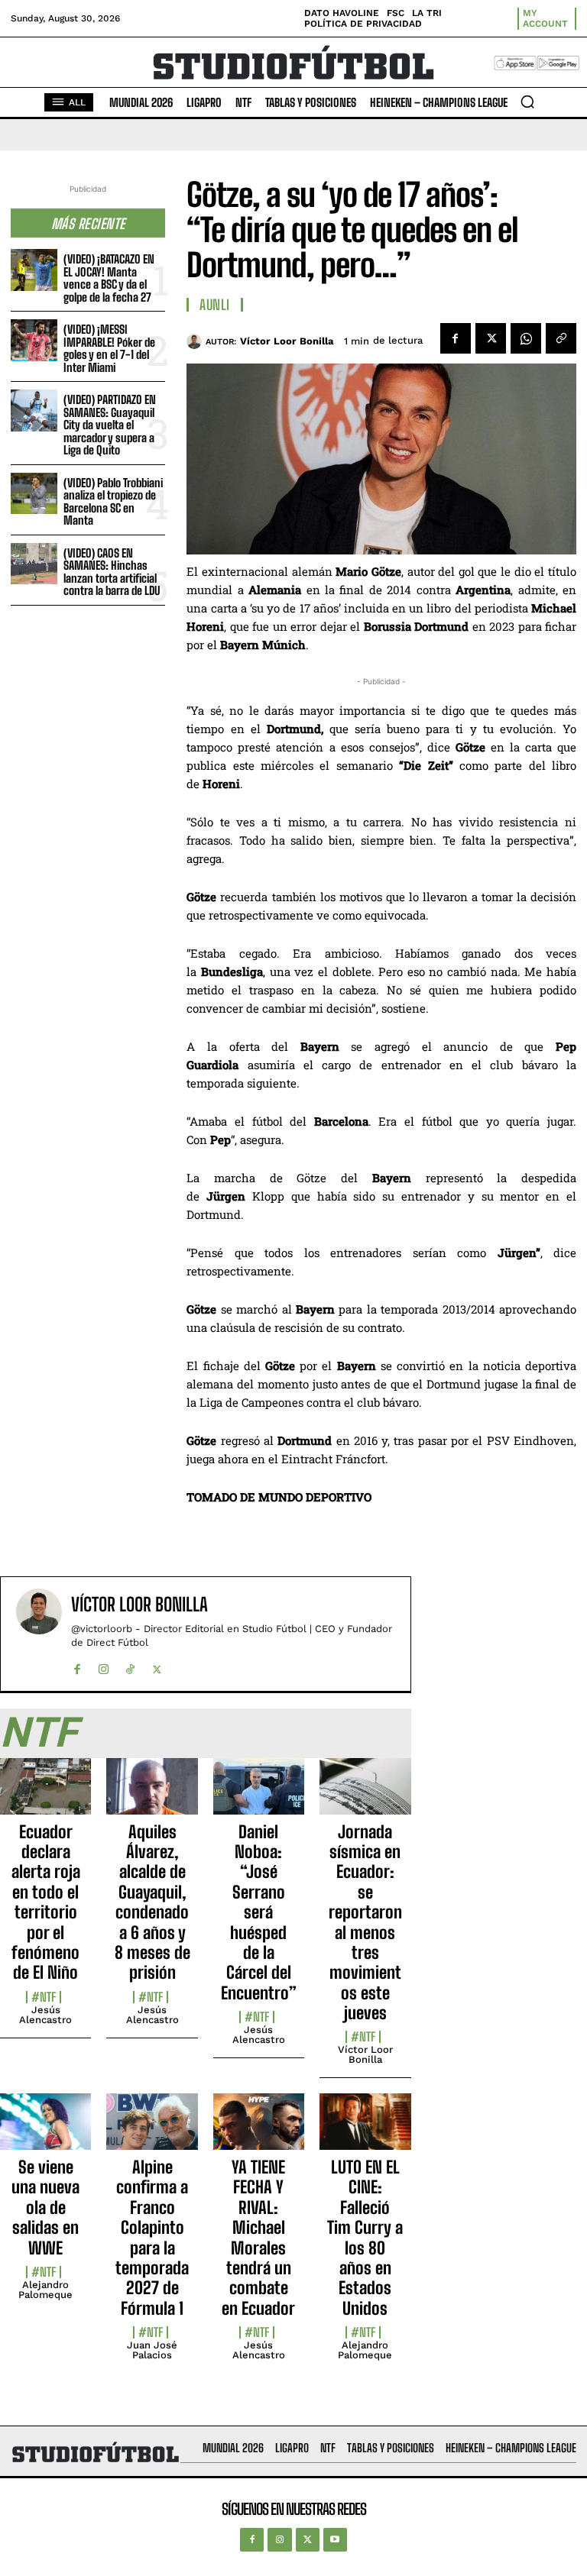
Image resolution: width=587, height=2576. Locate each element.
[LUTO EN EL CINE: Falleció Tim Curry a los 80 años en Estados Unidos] (365, 2130)
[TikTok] (130, 1666)
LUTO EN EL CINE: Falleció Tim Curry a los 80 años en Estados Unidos (365, 2238)
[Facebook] (456, 338)
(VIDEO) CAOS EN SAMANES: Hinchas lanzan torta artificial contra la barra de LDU (112, 572)
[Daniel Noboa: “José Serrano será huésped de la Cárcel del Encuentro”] (259, 1795)
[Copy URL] (561, 338)
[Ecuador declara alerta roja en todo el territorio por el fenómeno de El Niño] (45, 1795)
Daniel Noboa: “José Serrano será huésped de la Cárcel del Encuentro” (259, 1912)
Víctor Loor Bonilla (287, 341)
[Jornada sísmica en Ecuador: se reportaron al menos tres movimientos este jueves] (365, 1795)
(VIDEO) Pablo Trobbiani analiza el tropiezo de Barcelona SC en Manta (113, 502)
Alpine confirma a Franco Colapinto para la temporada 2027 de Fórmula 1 (152, 2238)
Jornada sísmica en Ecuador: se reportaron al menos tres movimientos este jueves (365, 1923)
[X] (491, 338)
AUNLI (215, 305)
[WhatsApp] (526, 338)
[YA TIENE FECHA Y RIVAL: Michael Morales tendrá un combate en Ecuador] (259, 2130)
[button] (527, 102)
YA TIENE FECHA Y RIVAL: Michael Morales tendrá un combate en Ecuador (258, 2238)
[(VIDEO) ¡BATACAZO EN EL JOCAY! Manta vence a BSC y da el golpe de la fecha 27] (34, 270)
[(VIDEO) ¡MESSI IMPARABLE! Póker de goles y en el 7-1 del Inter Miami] (34, 340)
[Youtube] (335, 2540)
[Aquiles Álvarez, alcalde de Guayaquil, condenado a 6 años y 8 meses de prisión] (152, 1795)
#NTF (44, 1997)
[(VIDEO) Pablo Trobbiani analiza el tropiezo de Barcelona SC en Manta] (34, 494)
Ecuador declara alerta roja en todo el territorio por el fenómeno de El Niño (46, 1902)
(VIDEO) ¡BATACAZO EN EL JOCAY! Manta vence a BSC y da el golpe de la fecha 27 (109, 278)
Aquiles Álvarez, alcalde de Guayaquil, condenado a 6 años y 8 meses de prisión (152, 1902)
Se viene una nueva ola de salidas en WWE (45, 2208)
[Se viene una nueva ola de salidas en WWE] (45, 2130)
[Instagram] (104, 1666)
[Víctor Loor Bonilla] (196, 341)
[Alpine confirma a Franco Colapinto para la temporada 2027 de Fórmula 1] (152, 2130)
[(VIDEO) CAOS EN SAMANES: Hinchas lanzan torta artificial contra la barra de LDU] (34, 564)
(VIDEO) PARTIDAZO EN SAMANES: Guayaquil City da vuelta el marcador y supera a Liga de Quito (110, 425)
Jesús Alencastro (45, 2015)
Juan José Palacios (152, 2350)
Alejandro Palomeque (45, 2290)
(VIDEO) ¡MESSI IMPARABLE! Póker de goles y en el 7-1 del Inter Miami (109, 348)
